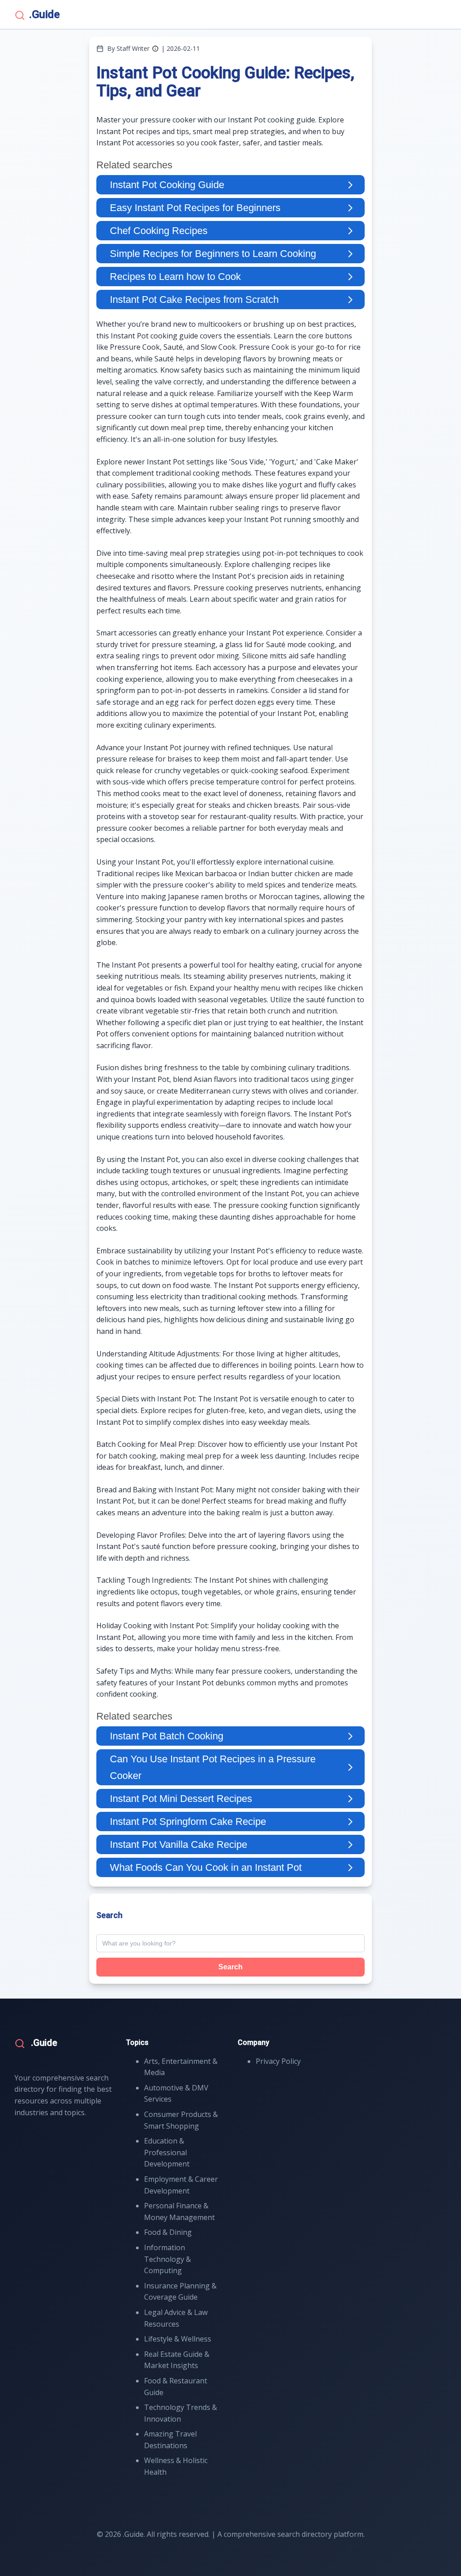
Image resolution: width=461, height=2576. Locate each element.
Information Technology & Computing (167, 2259)
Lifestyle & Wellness (178, 2339)
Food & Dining (168, 2232)
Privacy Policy (278, 2061)
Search (230, 1967)
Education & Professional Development (167, 2152)
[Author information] (155, 49)
